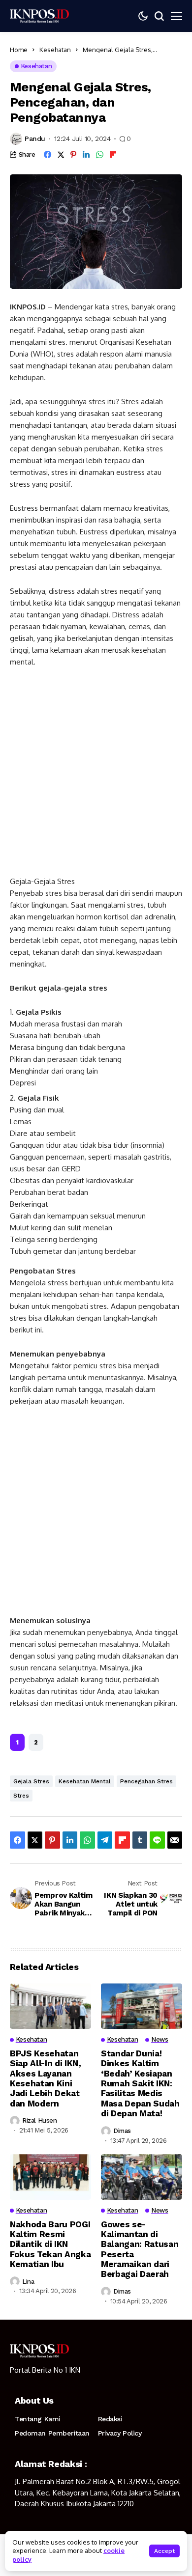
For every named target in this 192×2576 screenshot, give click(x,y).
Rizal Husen (40, 2120)
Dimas (122, 2131)
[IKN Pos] (39, 16)
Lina (28, 2282)
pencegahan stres (146, 1781)
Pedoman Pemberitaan (52, 2433)
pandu (35, 138)
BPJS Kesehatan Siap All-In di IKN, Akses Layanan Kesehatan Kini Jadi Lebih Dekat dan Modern (46, 2078)
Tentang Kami (38, 2419)
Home (19, 50)
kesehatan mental (85, 1781)
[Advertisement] (96, 776)
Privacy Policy (120, 2433)
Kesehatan (55, 50)
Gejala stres (31, 1781)
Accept (164, 2551)
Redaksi (110, 2419)
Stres (21, 1796)
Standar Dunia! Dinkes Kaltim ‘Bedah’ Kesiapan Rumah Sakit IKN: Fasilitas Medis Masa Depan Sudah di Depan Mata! (140, 2083)
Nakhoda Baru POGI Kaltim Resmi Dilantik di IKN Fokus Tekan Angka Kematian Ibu (50, 2244)
